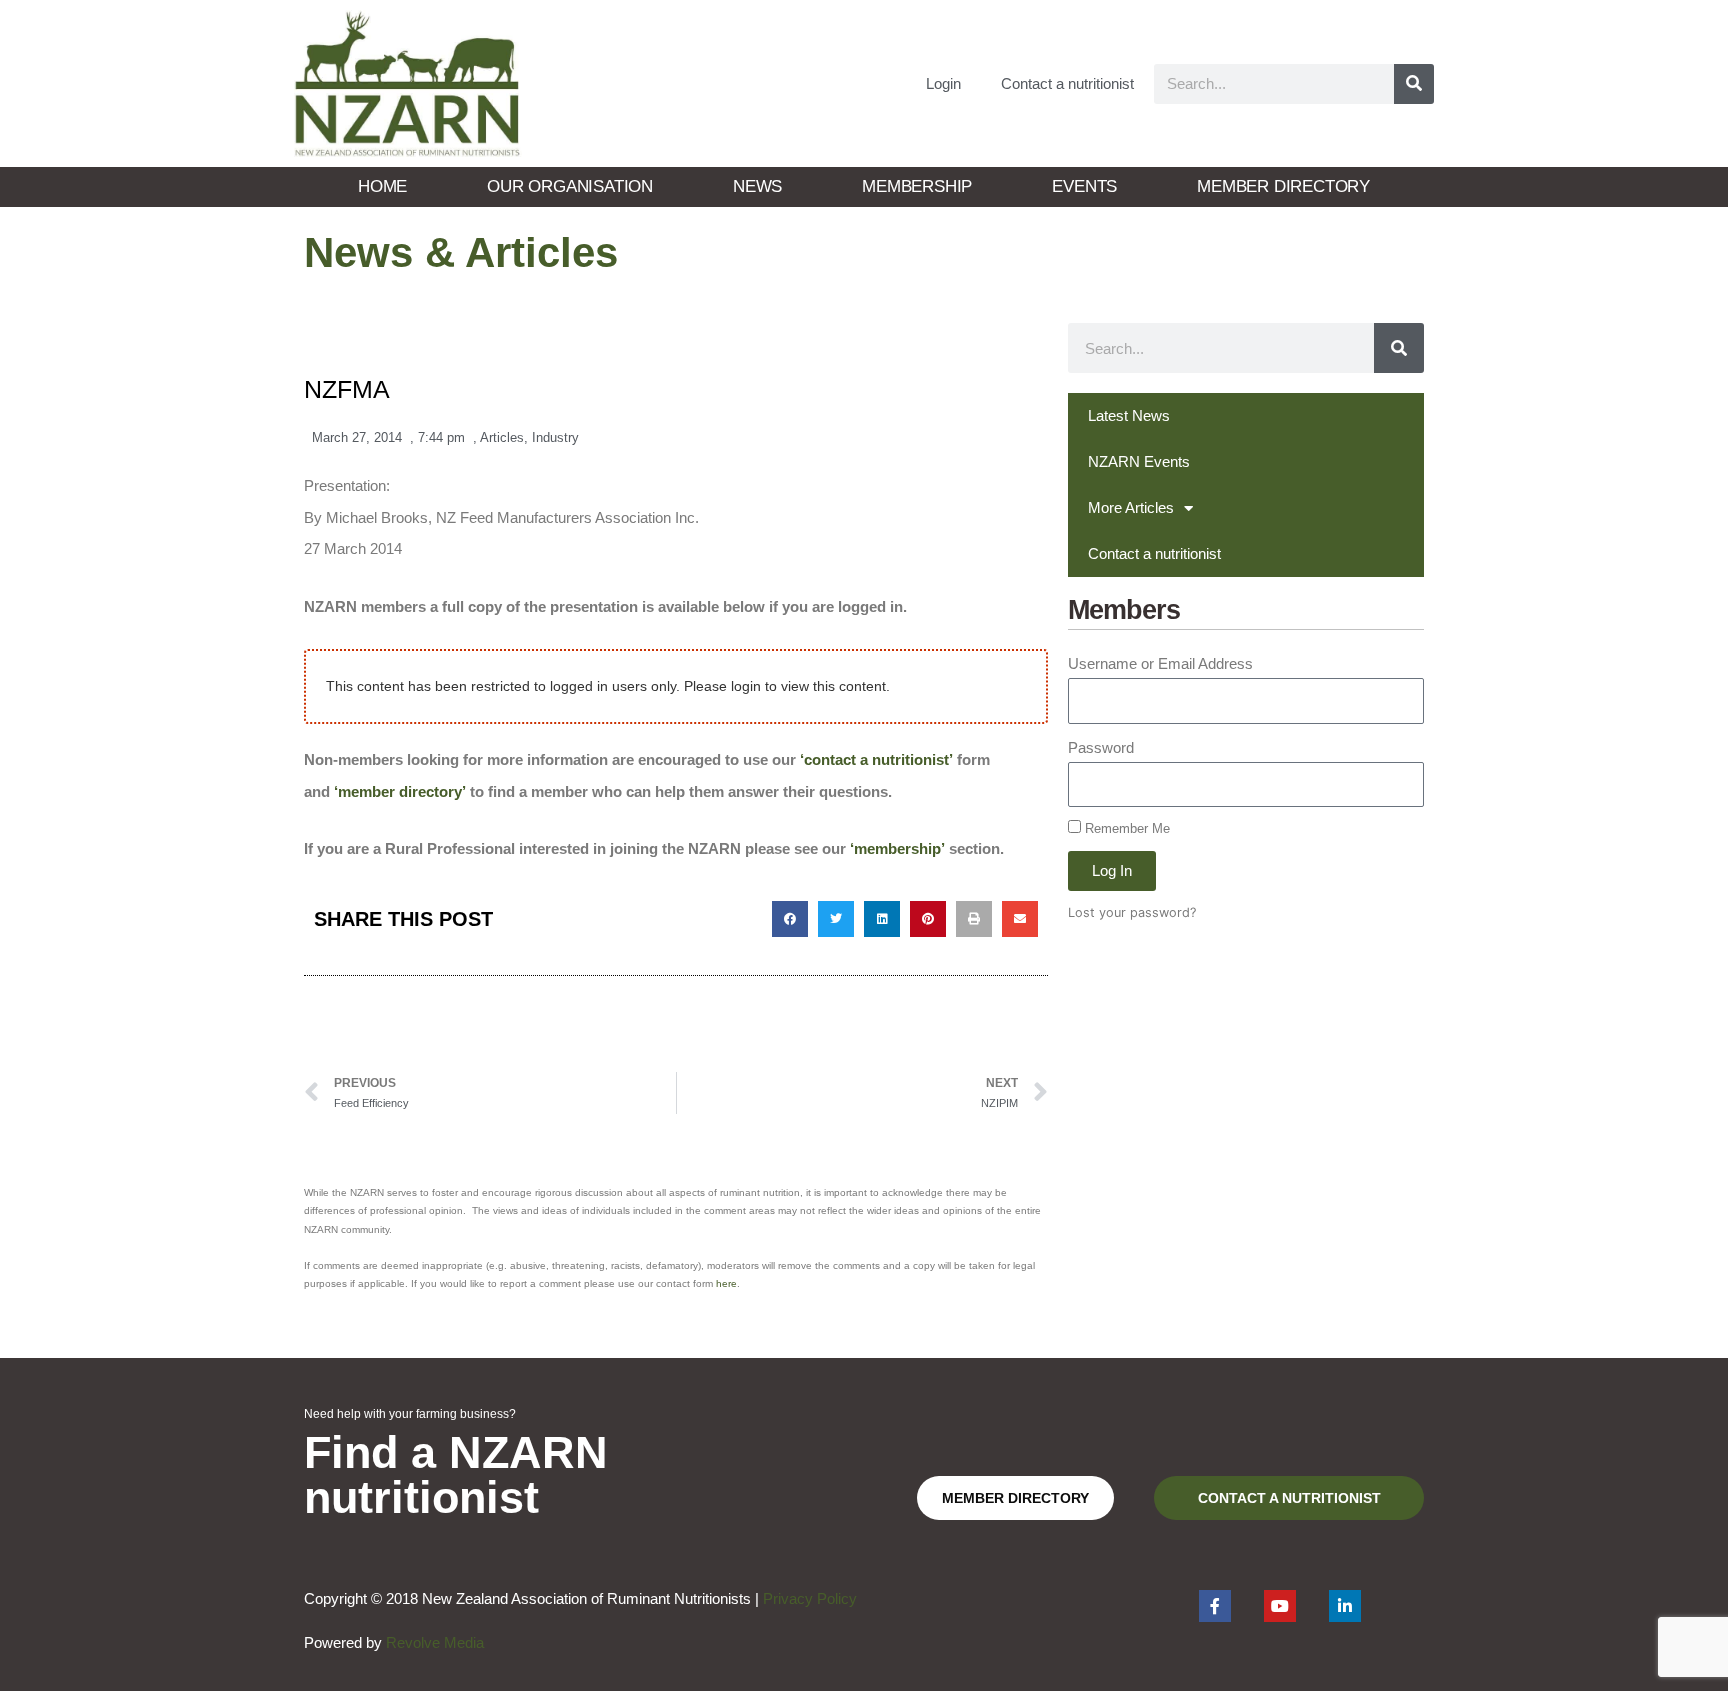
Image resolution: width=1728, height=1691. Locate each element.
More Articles (1131, 507)
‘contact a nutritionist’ (876, 759)
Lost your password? (1132, 912)
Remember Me (1125, 828)
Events (1084, 186)
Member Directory (1283, 186)
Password (1101, 747)
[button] (790, 919)
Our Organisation (570, 186)
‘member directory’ (400, 791)
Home (382, 186)
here (726, 1283)
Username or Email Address (1160, 663)
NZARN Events (1139, 461)
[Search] (1414, 84)
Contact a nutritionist (1067, 83)
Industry (555, 437)
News (757, 186)
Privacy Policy (810, 1598)
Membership (917, 186)
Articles (502, 437)
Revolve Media (435, 1642)
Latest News (1129, 415)
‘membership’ (897, 848)
